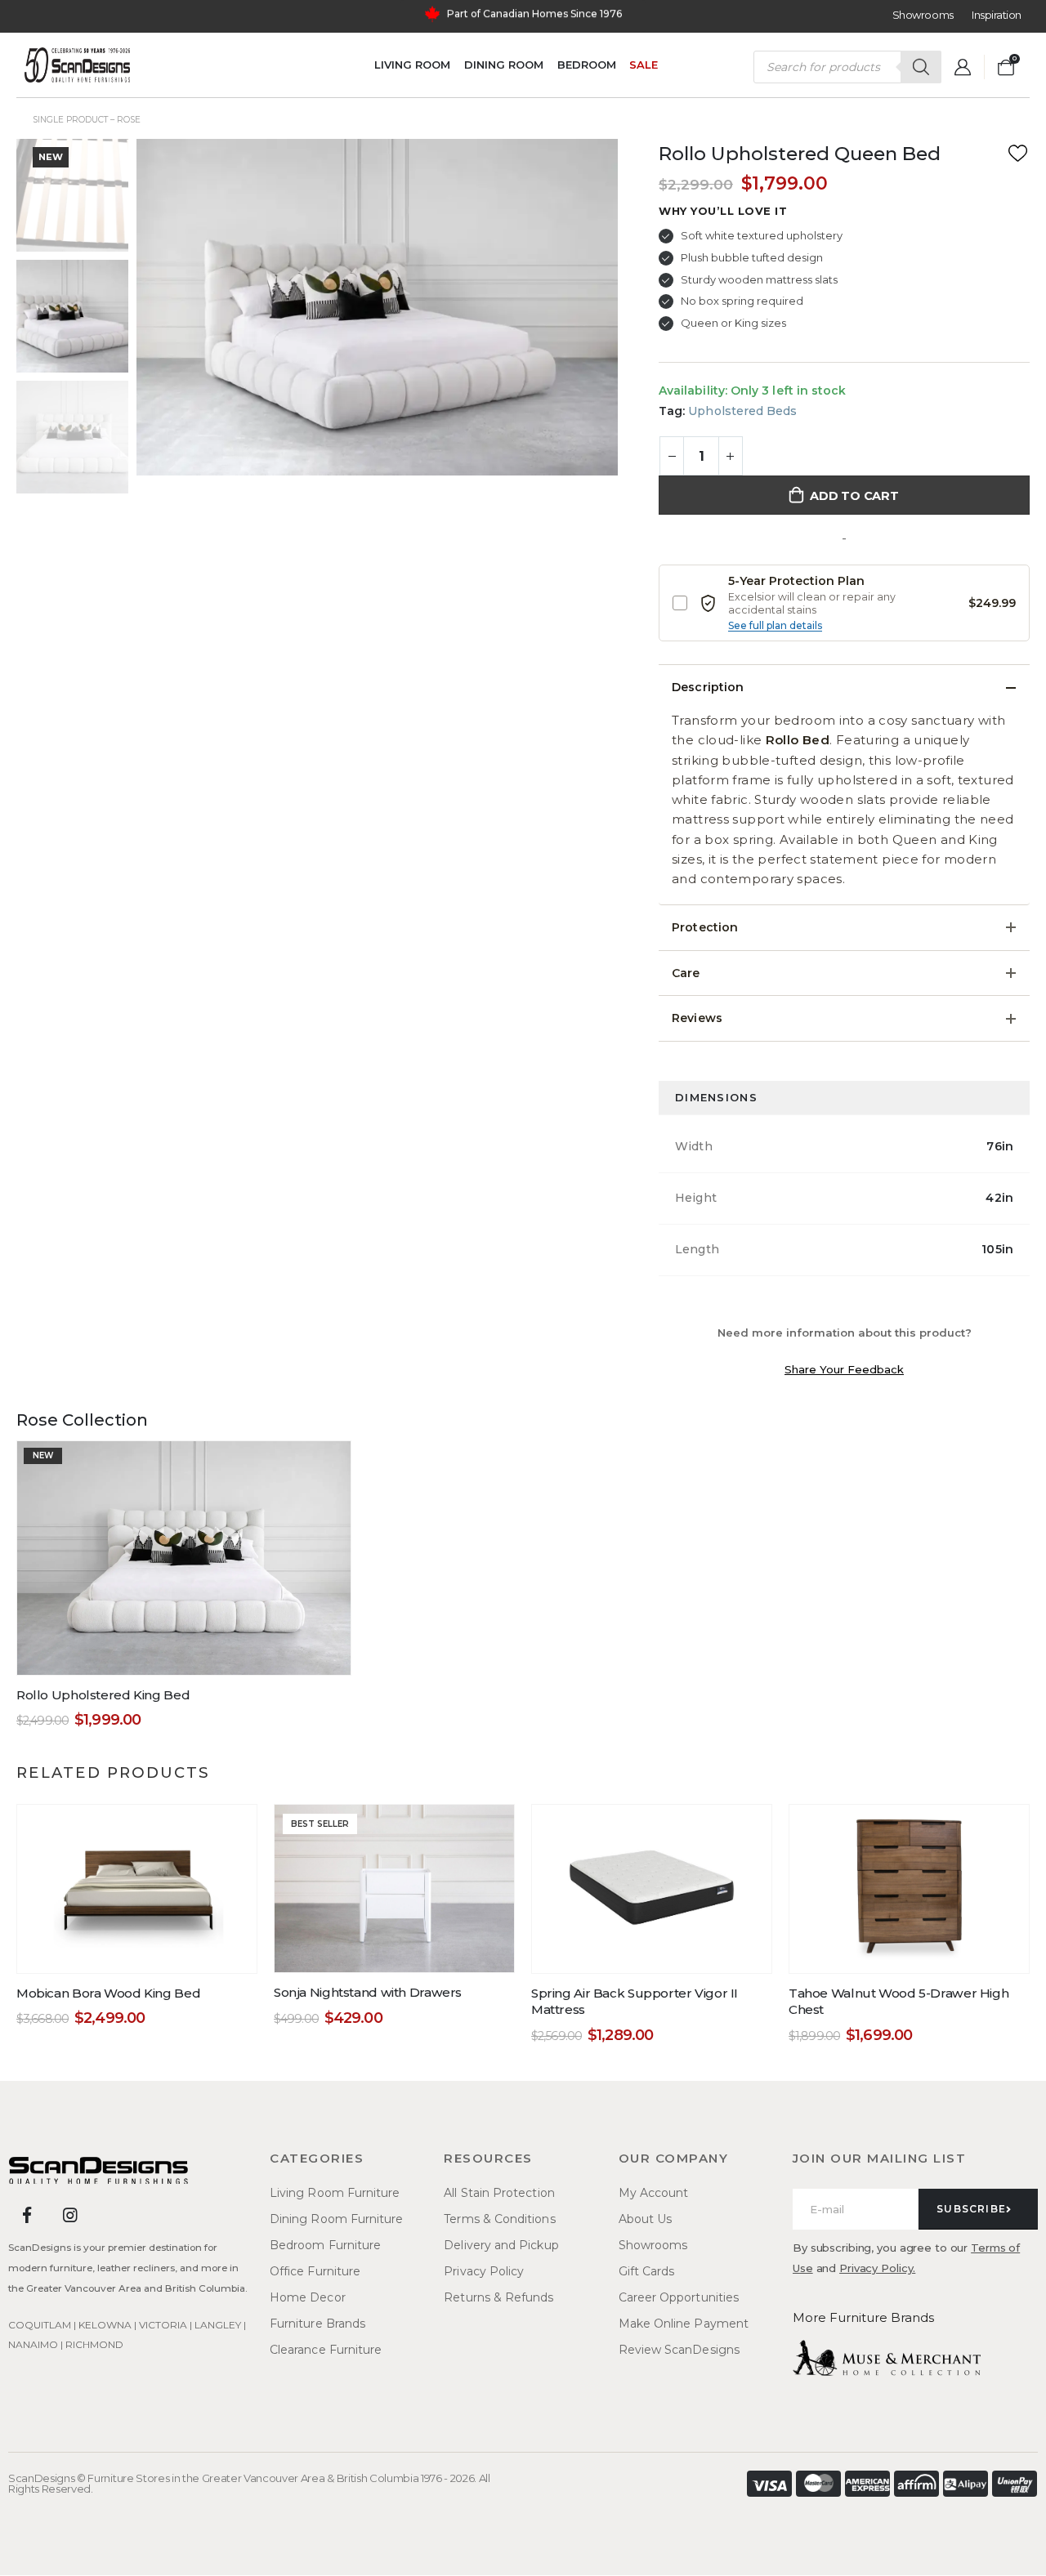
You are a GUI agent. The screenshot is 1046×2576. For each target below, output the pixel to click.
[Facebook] (27, 2215)
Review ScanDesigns (679, 2350)
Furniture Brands (317, 2324)
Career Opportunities (679, 2297)
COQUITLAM (40, 2325)
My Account (654, 2193)
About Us (646, 2219)
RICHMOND (94, 2344)
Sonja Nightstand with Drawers (368, 1992)
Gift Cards (647, 2271)
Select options (148, 1956)
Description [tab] (708, 687)
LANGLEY (218, 2325)
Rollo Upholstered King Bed (103, 1695)
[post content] (184, 1558)
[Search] (921, 67)
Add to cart (854, 496)
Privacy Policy (484, 2271)
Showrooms (923, 15)
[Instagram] (70, 2215)
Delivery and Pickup (501, 2245)
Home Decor (308, 2297)
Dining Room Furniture (336, 2219)
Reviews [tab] (697, 1018)
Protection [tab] (705, 927)
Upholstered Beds (742, 411)
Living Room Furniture (335, 2193)
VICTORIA (163, 2325)
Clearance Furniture (326, 2350)
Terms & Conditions (499, 2219)
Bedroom (587, 65)
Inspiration (997, 15)
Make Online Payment (684, 2324)
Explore (596, 16)
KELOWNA (105, 2325)
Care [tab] (686, 973)
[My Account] (963, 67)
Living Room (412, 65)
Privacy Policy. (877, 2268)
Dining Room (504, 65)
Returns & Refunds (498, 2297)
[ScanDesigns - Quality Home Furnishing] (77, 65)
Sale (644, 65)
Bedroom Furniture (325, 2245)
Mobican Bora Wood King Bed (108, 1993)
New (51, 157)
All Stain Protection (499, 2193)
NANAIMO (33, 2344)
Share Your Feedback (844, 1369)
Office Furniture (315, 2271)
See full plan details (775, 625)
